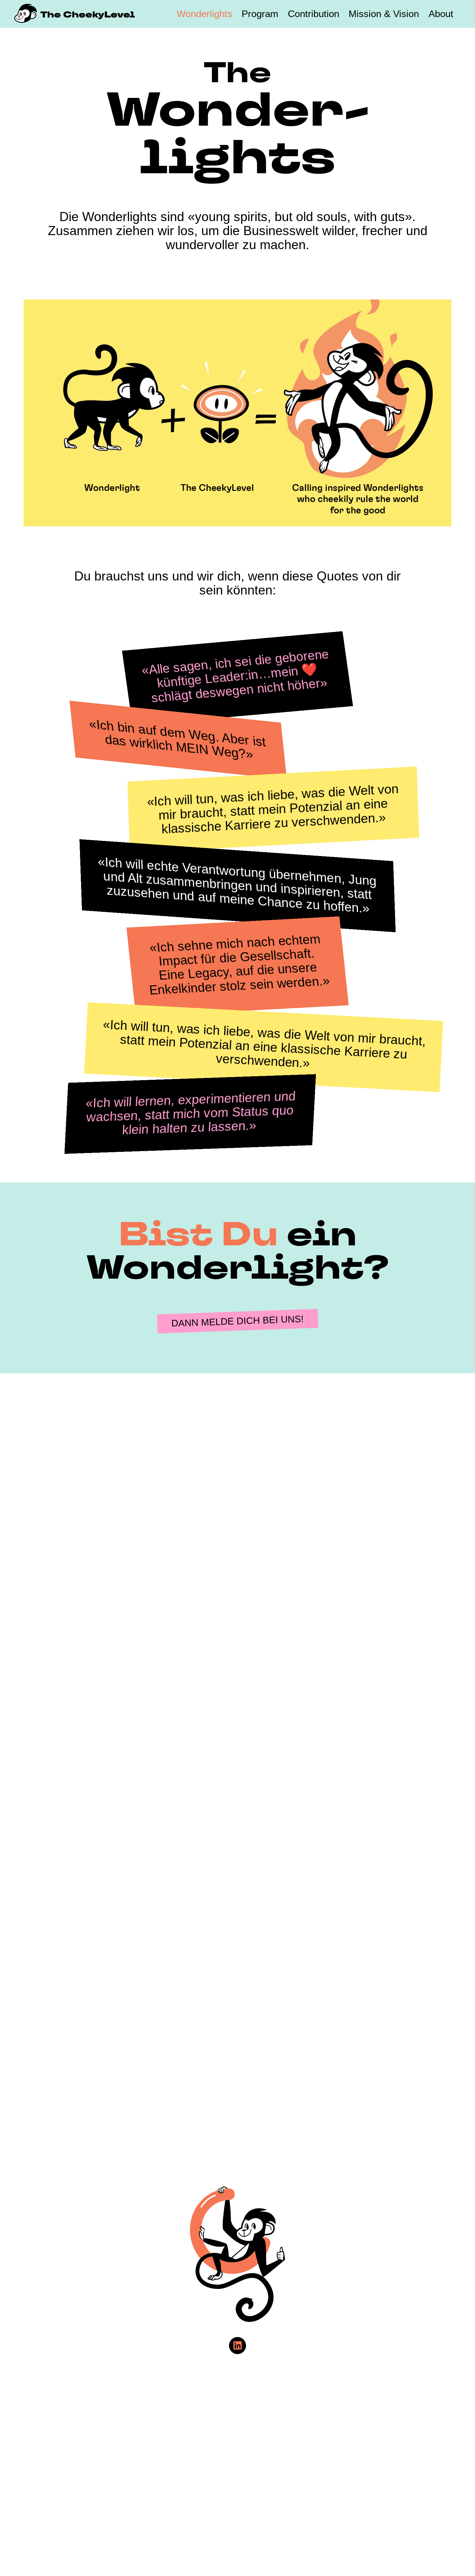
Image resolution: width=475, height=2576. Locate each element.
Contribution (314, 14)
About (441, 14)
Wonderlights (205, 14)
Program (260, 14)
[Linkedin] (237, 2346)
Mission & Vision (384, 14)
